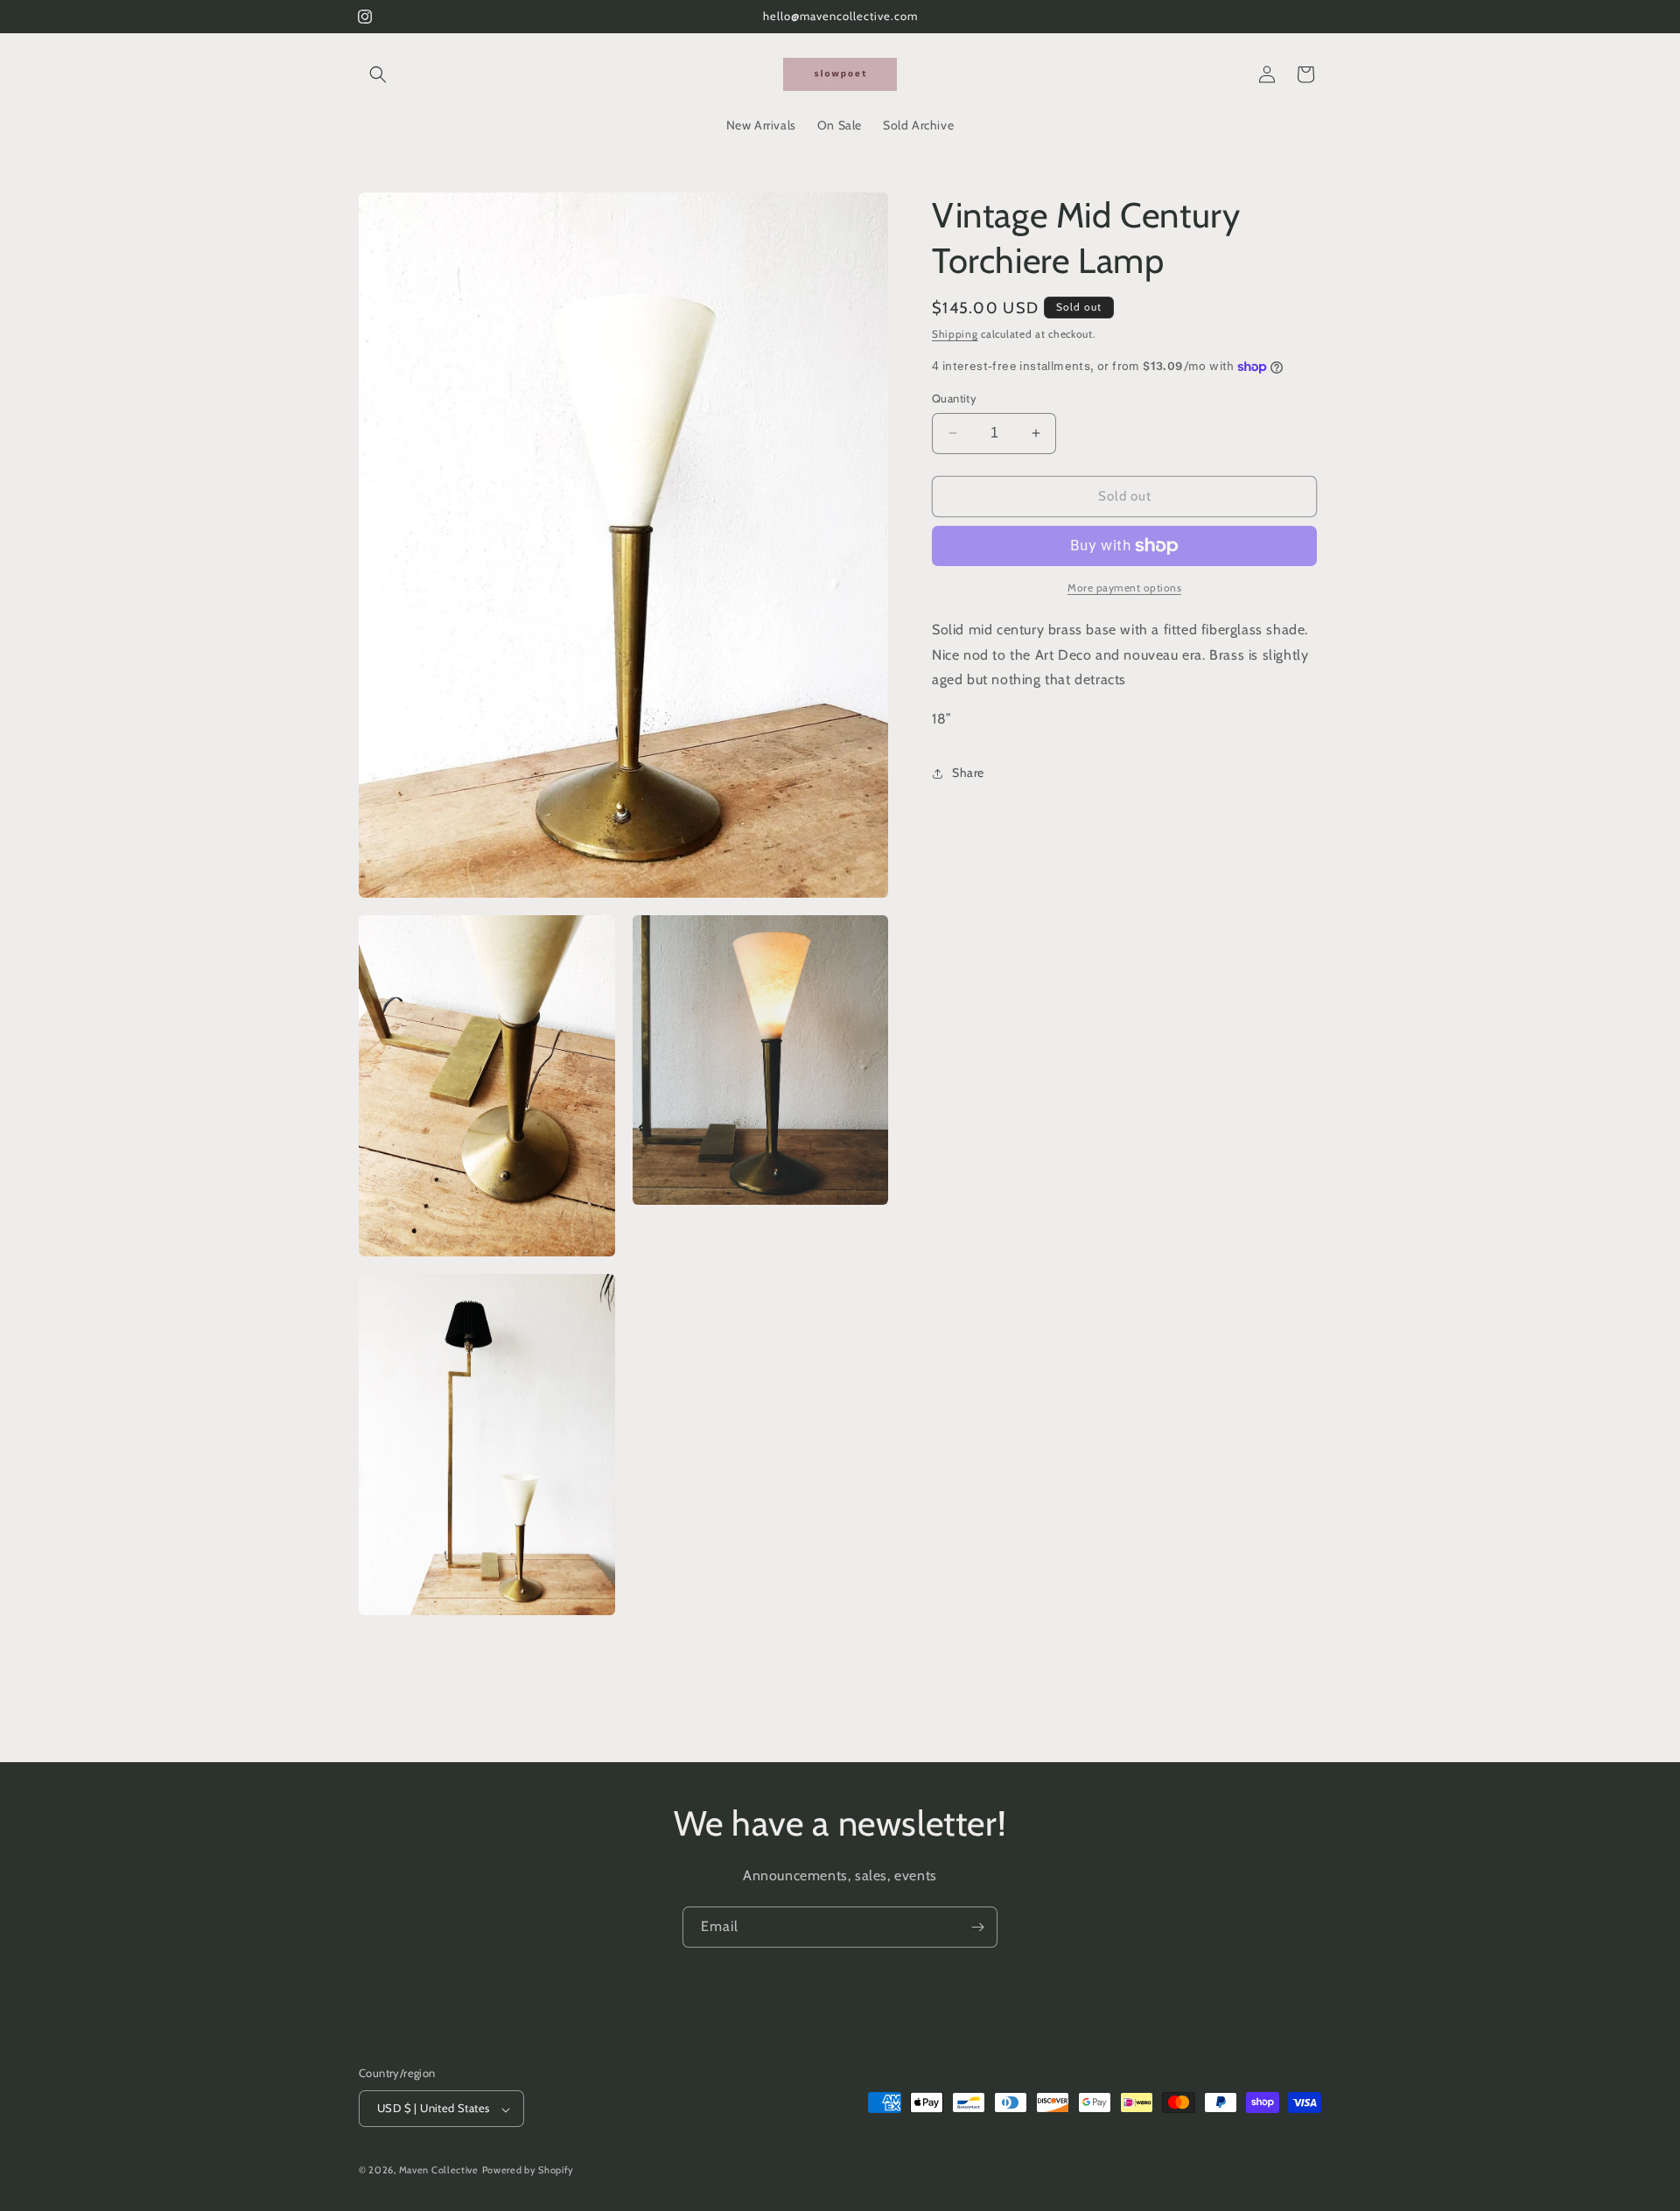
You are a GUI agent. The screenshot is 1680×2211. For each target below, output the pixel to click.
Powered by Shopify (528, 2171)
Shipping (955, 334)
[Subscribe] (977, 1927)
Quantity (954, 398)
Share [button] (968, 773)
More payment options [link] (1124, 588)
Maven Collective (439, 2171)
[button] (378, 74)
